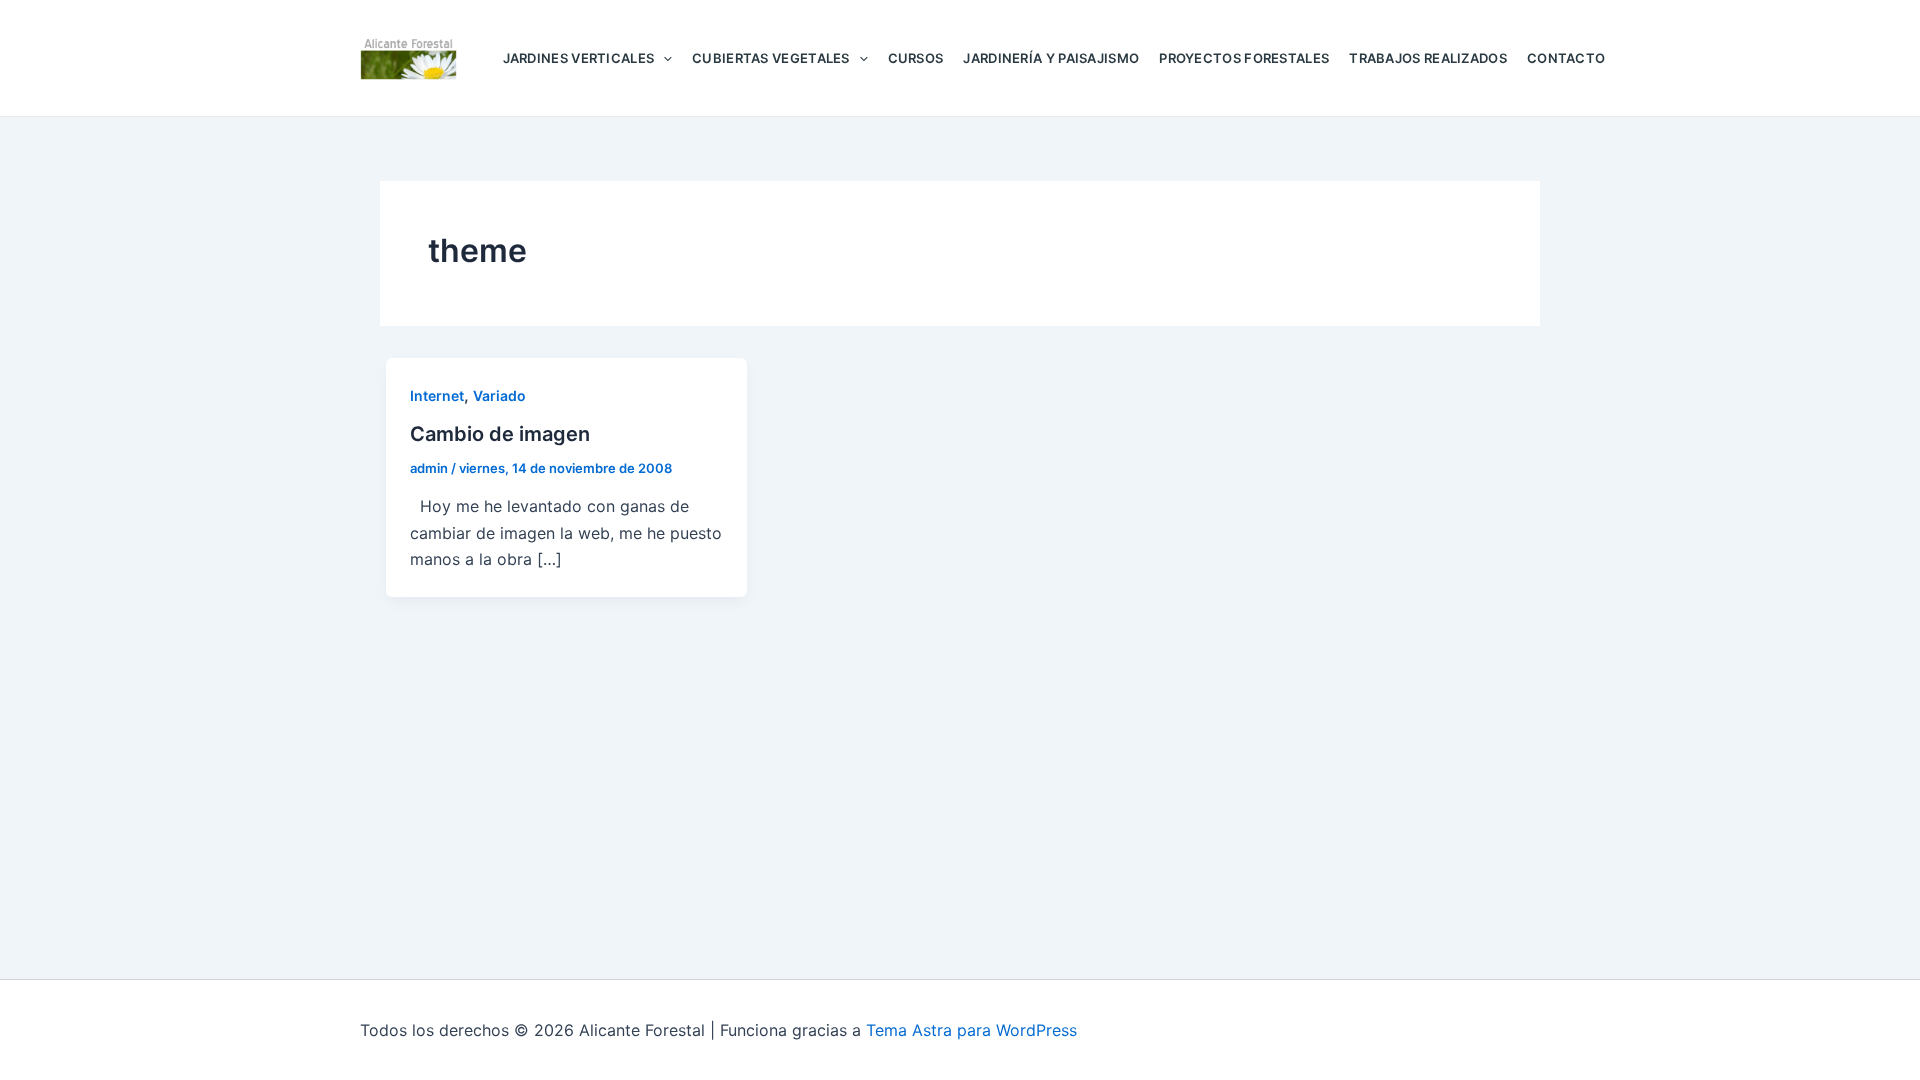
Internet (437, 395)
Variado (499, 395)
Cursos (916, 58)
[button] (663, 58)
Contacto (1566, 58)
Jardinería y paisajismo (1051, 58)
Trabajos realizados (1428, 58)
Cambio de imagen (500, 434)
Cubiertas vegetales (771, 58)
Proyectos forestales (1244, 58)
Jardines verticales (579, 58)
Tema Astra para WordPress (971, 1030)
